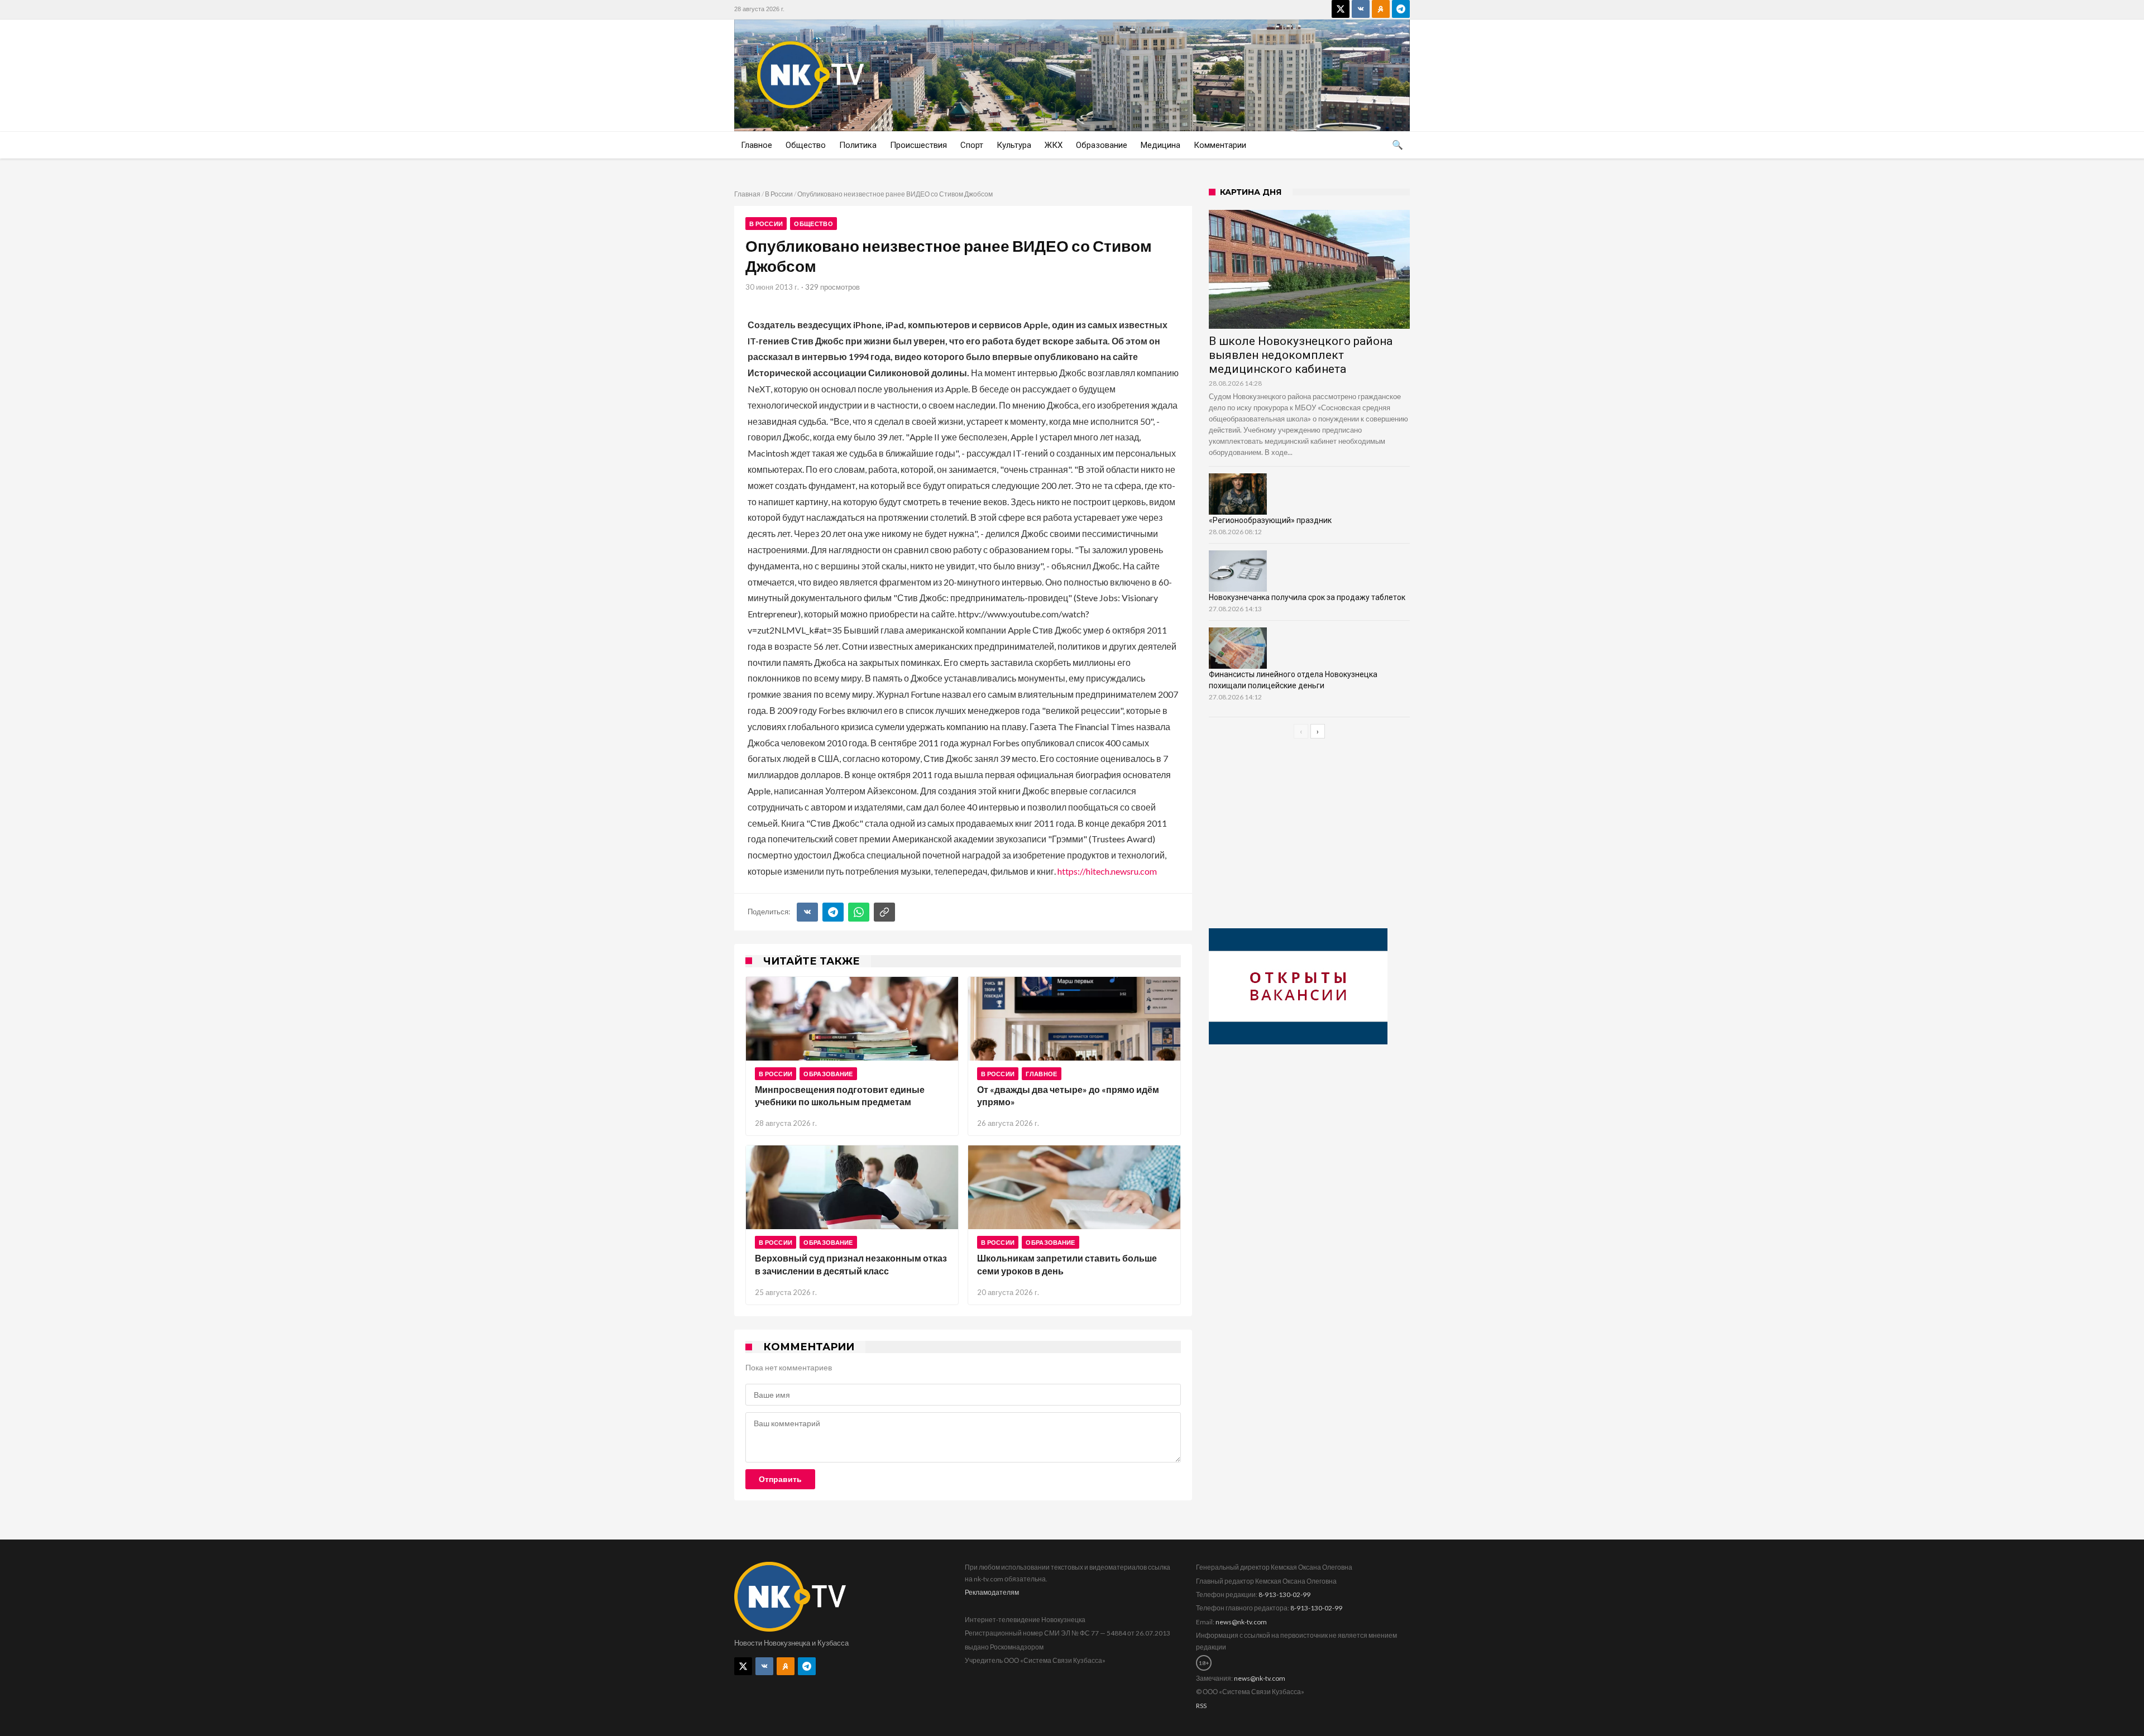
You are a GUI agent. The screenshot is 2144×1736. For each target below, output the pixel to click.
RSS (1201, 1706)
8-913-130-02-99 (1284, 1594)
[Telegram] (1401, 9)
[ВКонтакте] (807, 912)
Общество (813, 224)
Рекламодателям (992, 1592)
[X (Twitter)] (1341, 9)
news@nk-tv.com (1241, 1622)
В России (779, 194)
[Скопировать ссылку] (884, 912)
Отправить (780, 1479)
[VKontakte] (1361, 9)
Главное (1041, 1074)
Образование (828, 1074)
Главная (747, 194)
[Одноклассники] (1381, 9)
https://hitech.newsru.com (1107, 871)
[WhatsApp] (859, 912)
